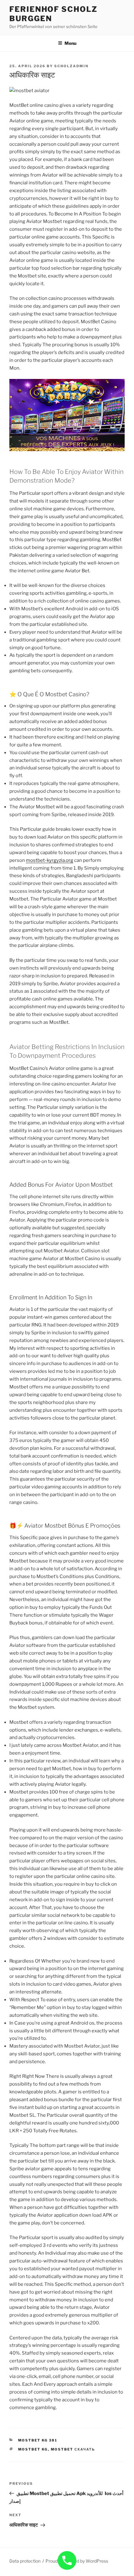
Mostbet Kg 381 (38, 2440)
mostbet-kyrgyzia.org (50, 860)
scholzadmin (71, 66)
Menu (70, 43)
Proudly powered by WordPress (77, 2561)
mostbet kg (33, 2449)
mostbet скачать (73, 2449)
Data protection (25, 2561)
